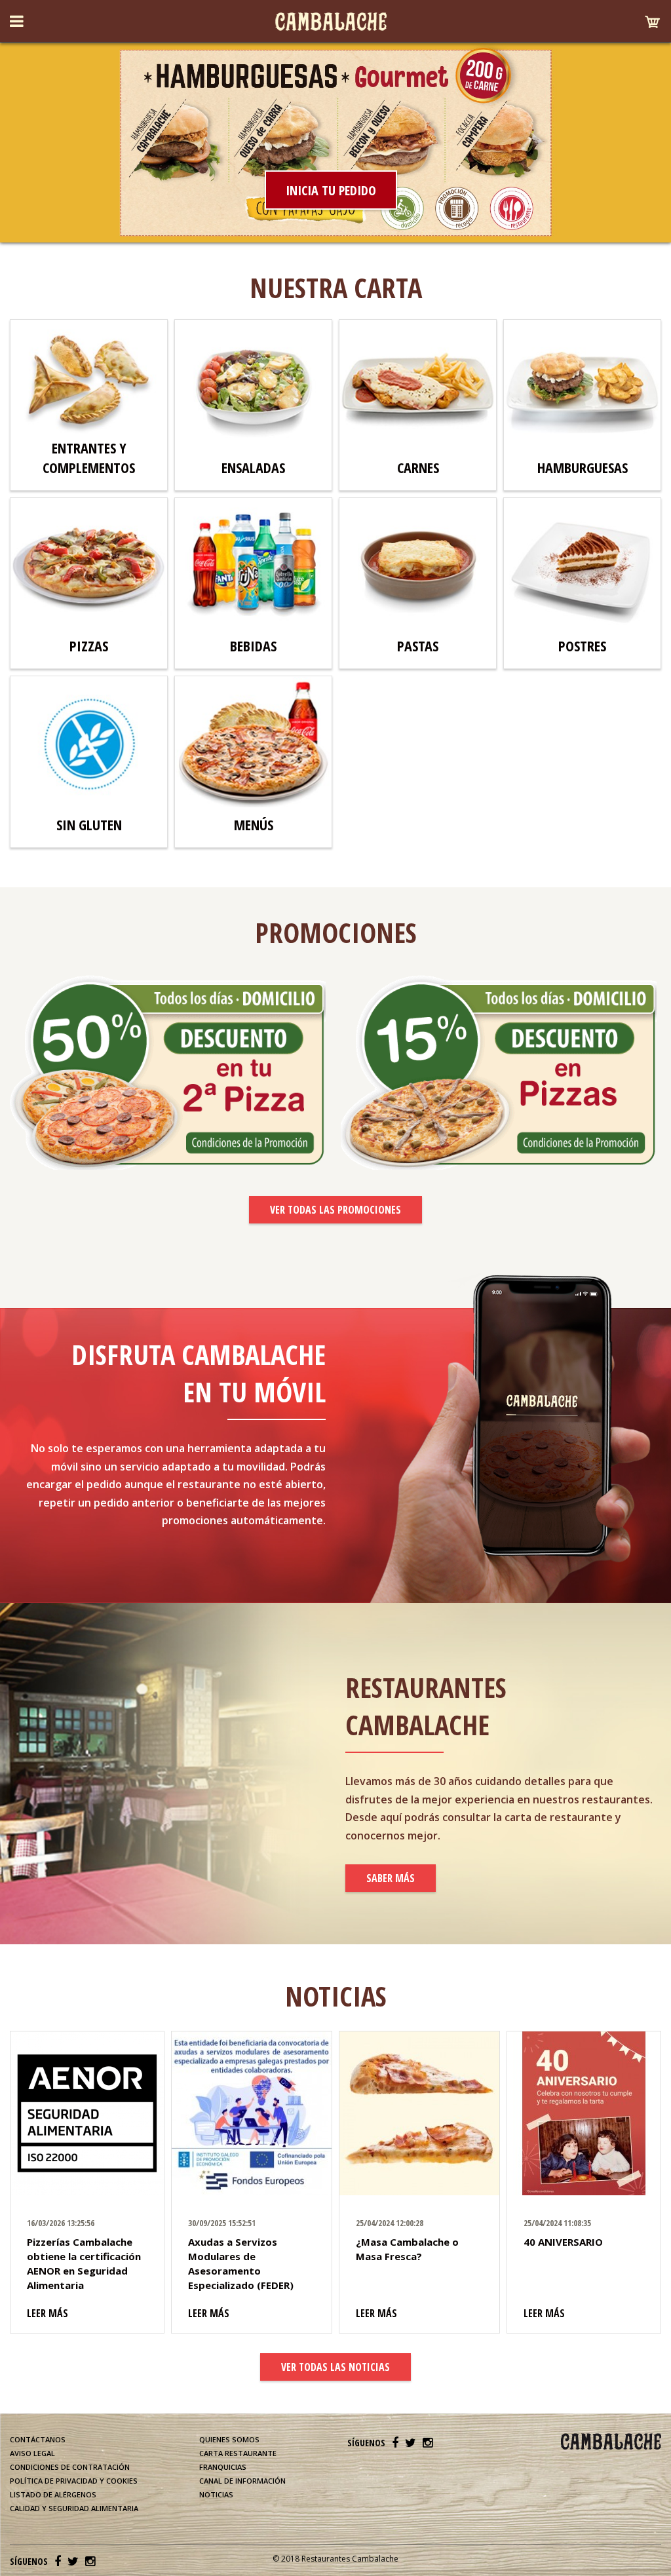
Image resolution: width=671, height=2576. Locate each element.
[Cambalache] (331, 22)
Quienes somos (229, 2439)
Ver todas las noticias (335, 2367)
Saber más (391, 1878)
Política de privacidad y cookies (74, 2481)
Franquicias (223, 2467)
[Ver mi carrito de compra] (649, 26)
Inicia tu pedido (331, 190)
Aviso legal (32, 2453)
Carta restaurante (238, 2453)
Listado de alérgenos (53, 2494)
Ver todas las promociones (335, 1210)
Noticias (216, 2494)
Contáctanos (38, 2439)
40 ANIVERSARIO (563, 2242)
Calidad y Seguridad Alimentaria (74, 2508)
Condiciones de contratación (70, 2467)
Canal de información (242, 2481)
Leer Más (48, 2313)
